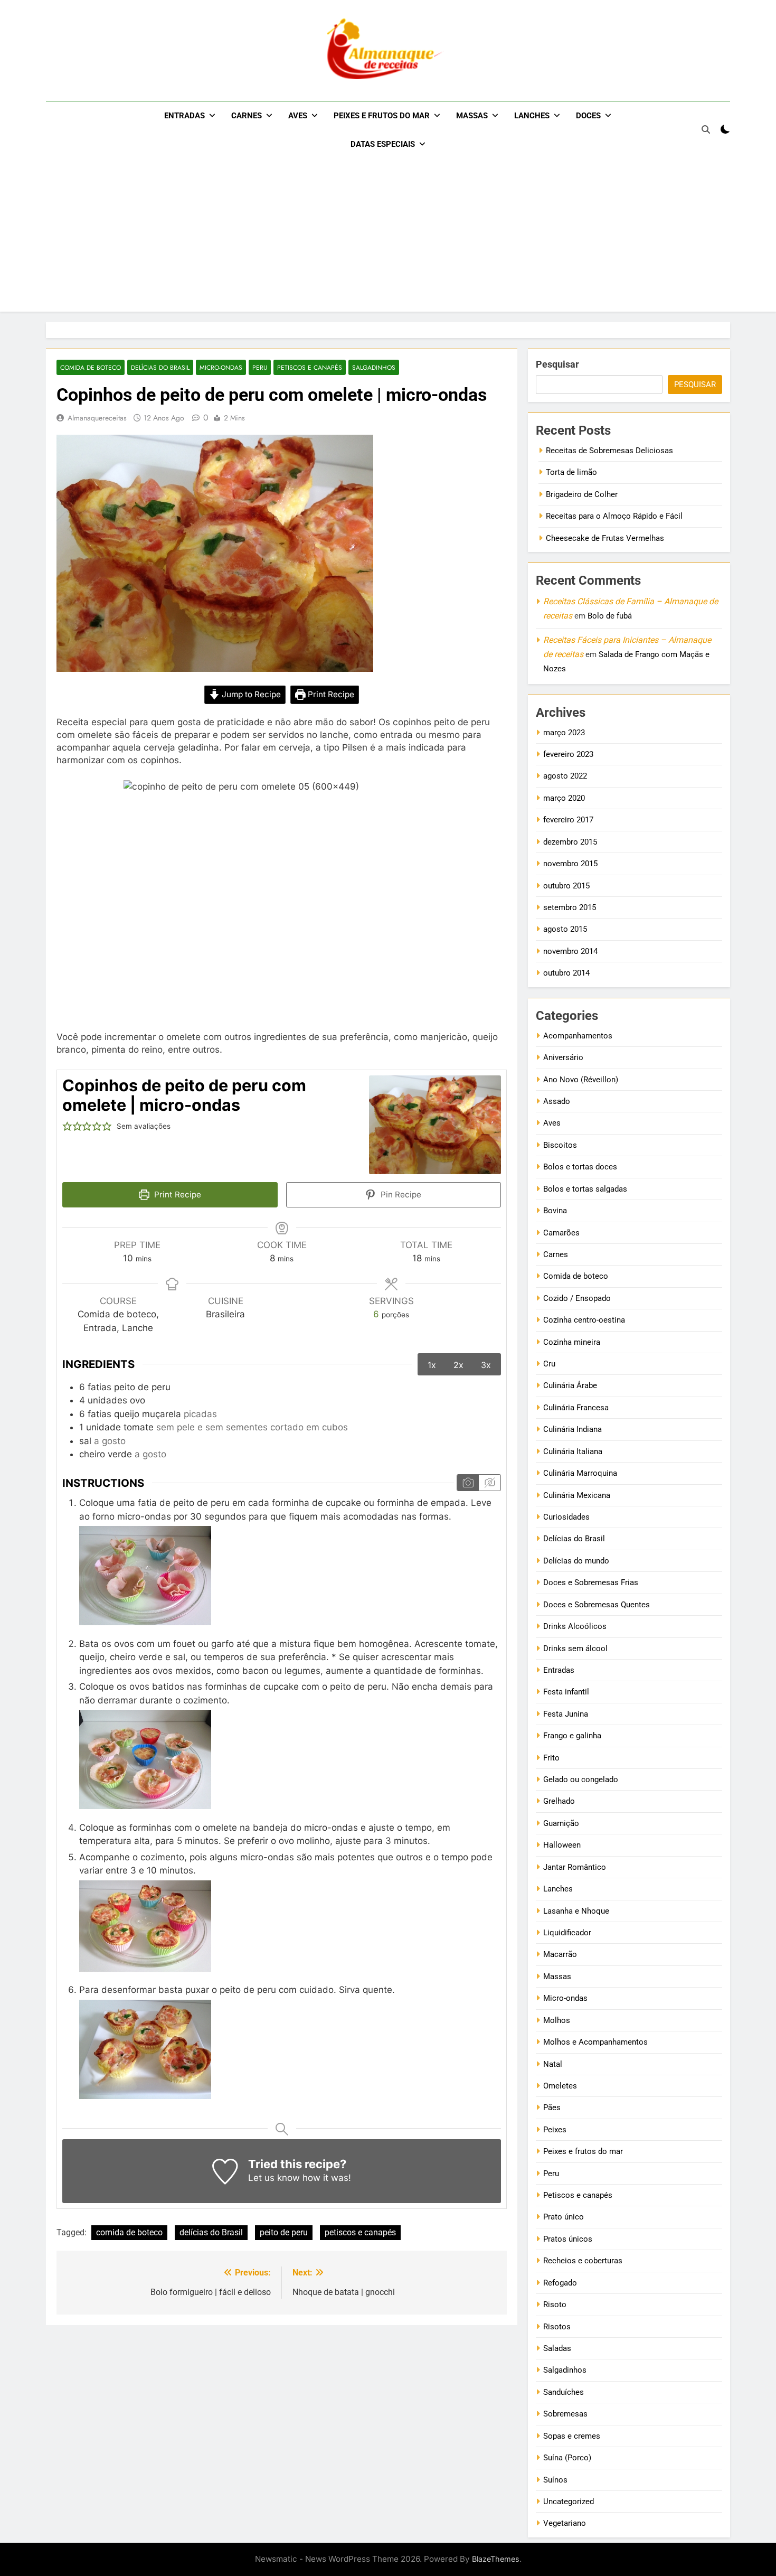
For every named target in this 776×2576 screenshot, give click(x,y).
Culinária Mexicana (577, 1495)
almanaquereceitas (97, 418)
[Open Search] (706, 129)
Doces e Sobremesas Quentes (597, 1605)
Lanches (532, 116)
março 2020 (564, 798)
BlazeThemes (496, 2559)
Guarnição (561, 1823)
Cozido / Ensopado (577, 1298)
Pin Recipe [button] (400, 1195)
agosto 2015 (565, 929)
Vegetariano (565, 2523)
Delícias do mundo (576, 1561)
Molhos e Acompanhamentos (595, 2042)
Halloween (562, 1845)
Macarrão (560, 1954)
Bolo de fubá (610, 616)
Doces (588, 116)
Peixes (555, 2130)
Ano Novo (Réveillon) (581, 1080)
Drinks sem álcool (575, 1648)
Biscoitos (560, 1145)
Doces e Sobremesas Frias (591, 1582)
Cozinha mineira (572, 1342)
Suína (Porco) (567, 2458)
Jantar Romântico (575, 1867)
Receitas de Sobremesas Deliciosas (609, 451)
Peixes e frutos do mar (382, 116)
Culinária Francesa (576, 1408)
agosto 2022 (565, 776)
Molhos (557, 2020)
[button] (67, 1127)
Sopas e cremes (572, 2436)
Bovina (555, 1211)
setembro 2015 (570, 907)
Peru (260, 367)
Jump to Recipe (250, 695)
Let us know (274, 2178)
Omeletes (560, 2086)
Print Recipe (330, 695)
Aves (298, 116)
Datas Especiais (383, 144)
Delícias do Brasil (160, 367)
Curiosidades (566, 1517)
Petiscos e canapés (310, 367)
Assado (557, 1101)
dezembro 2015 (570, 842)
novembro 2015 (570, 864)
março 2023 (564, 733)
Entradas (184, 116)
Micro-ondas (221, 367)
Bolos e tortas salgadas (585, 1189)
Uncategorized (569, 2502)
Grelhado (559, 1801)
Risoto (555, 2305)
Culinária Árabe (570, 1385)
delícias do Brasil (211, 2232)
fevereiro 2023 (568, 754)
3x (486, 1365)
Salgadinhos (374, 367)
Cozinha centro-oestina (584, 1320)
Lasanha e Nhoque (576, 1911)
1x (432, 1365)
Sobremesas (565, 2414)
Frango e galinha (572, 1736)
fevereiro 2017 (568, 820)
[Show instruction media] (468, 1483)
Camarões (561, 1233)
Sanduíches (564, 2392)
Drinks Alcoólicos (575, 1626)
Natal (553, 2064)
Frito (551, 1758)
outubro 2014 (566, 973)
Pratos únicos (568, 2239)
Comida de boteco (91, 367)
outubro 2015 (566, 886)
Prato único (564, 2217)
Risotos (557, 2327)
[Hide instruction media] (489, 1483)
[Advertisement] (388, 238)
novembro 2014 (570, 951)
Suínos (555, 2480)
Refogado (560, 2283)
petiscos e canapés (360, 2232)
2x (458, 1365)
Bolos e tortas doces (580, 1167)
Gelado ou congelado (581, 1779)
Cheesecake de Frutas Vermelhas (605, 538)
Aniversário (563, 1057)
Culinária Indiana (572, 1429)
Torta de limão (571, 472)
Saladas (557, 2348)
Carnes (247, 116)
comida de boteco (129, 2232)
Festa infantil (566, 1692)
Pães (552, 2107)
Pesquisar (557, 364)
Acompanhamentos (578, 1036)
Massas (472, 116)
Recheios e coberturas (583, 2261)
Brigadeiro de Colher (582, 494)
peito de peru (284, 2232)
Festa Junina (566, 1714)
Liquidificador (567, 1933)
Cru (549, 1364)
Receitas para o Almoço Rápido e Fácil (614, 516)
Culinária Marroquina (580, 1473)
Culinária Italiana (573, 1451)
